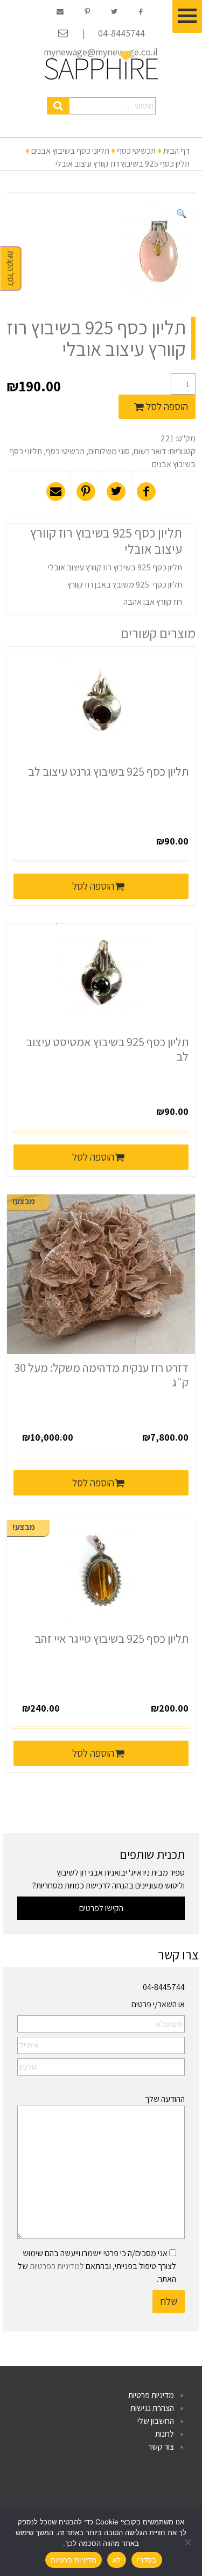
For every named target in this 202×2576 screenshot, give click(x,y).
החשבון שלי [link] (156, 2421)
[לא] (189, 2542)
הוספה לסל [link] (93, 886)
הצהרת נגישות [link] (152, 2408)
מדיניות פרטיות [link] (151, 2395)
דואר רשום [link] (150, 451)
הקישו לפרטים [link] (101, 1908)
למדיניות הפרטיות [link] (57, 2266)
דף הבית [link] (176, 151)
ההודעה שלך (165, 2099)
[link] (101, 65)
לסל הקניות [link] (11, 269)
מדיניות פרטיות (74, 2560)
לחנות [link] (165, 2434)
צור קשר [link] (161, 2447)
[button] (58, 106)
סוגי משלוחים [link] (109, 451)
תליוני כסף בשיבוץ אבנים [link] (70, 151)
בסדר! (147, 2560)
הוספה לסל (167, 406)
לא (117, 2560)
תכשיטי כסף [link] (136, 151)
